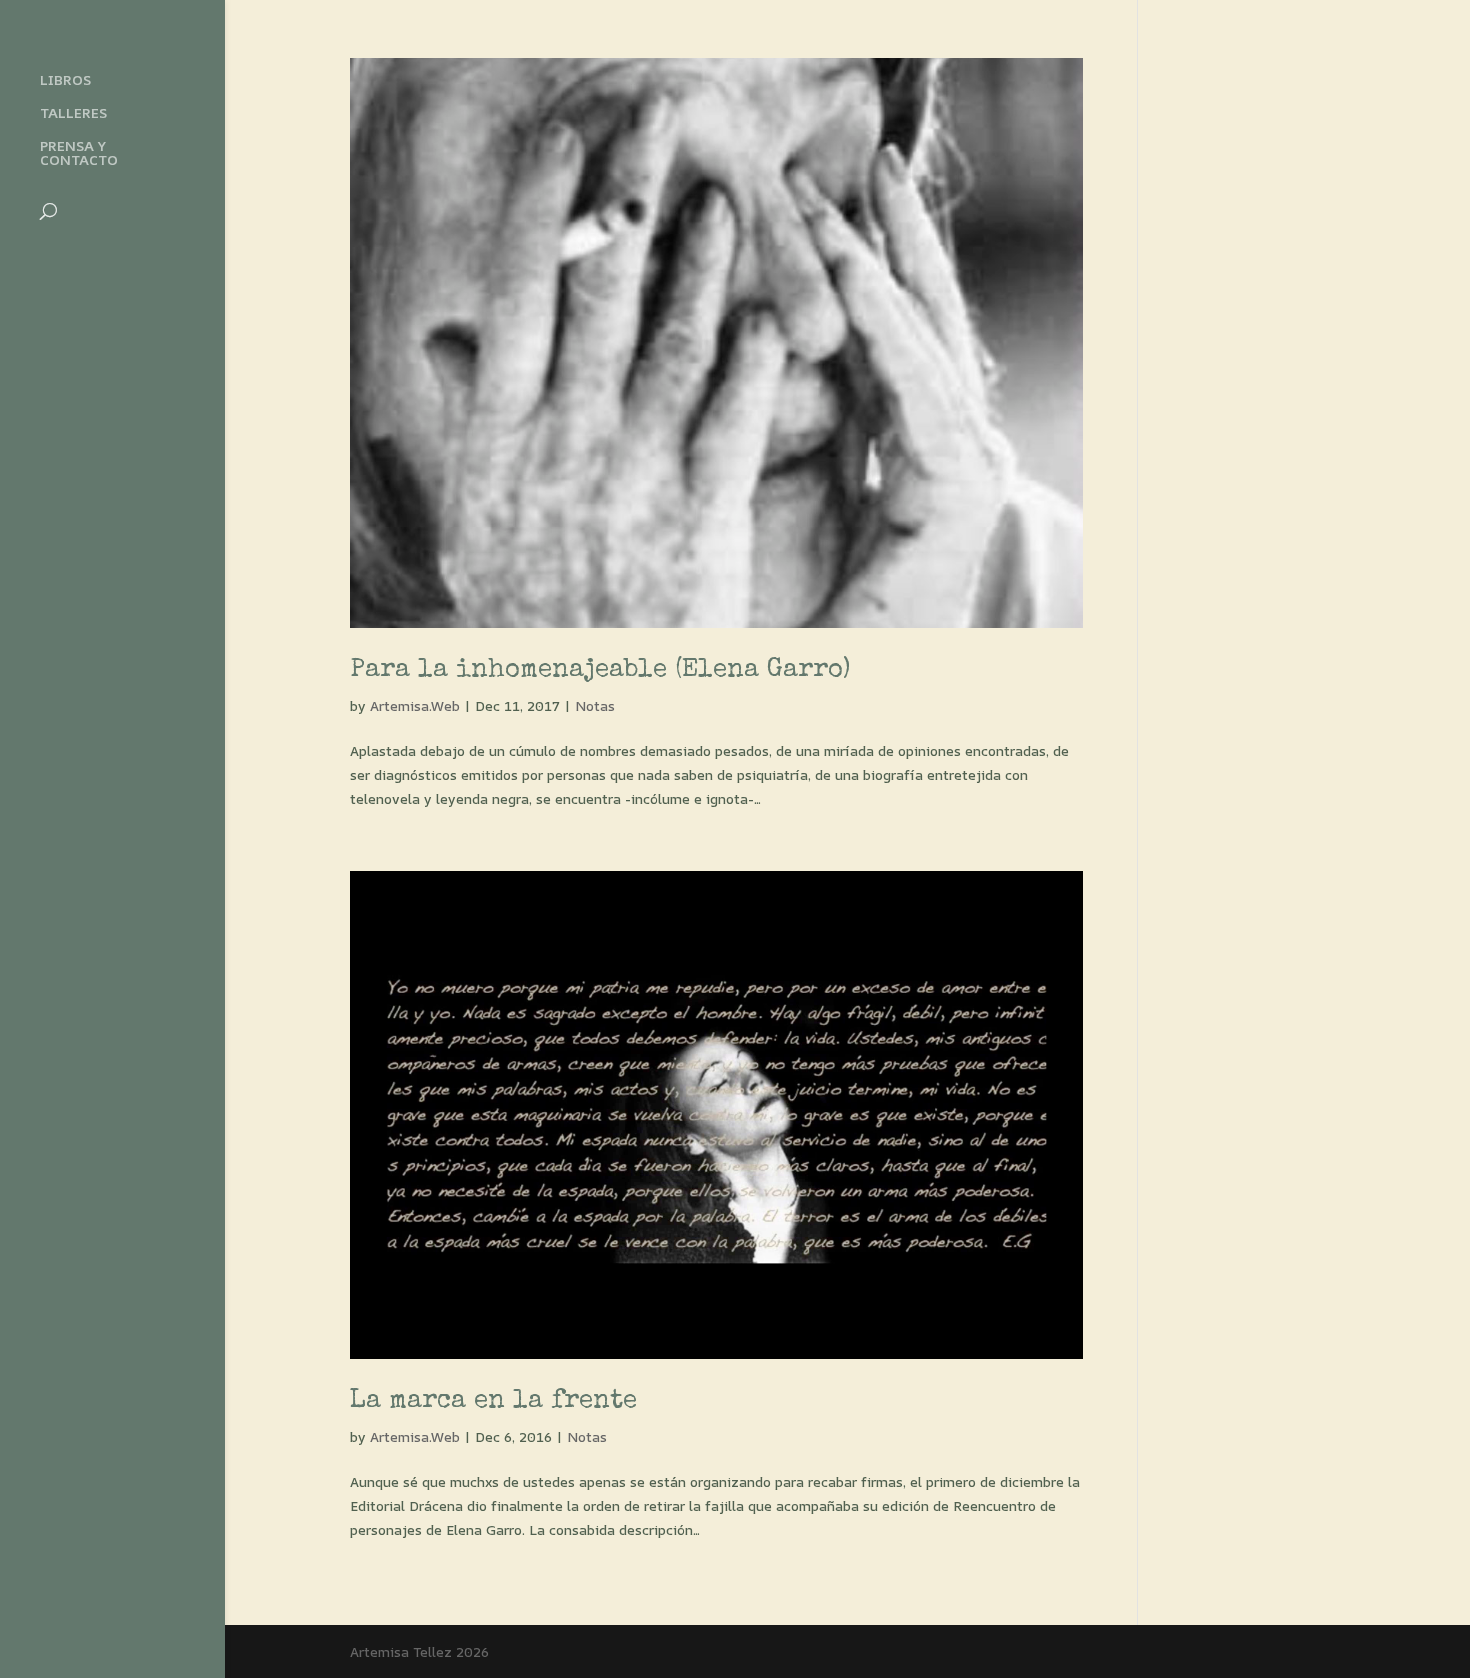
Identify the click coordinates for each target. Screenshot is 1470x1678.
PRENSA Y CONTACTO (79, 154)
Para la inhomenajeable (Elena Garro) (600, 671)
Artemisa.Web (415, 705)
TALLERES (73, 114)
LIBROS (65, 81)
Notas (595, 705)
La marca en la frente (493, 1402)
